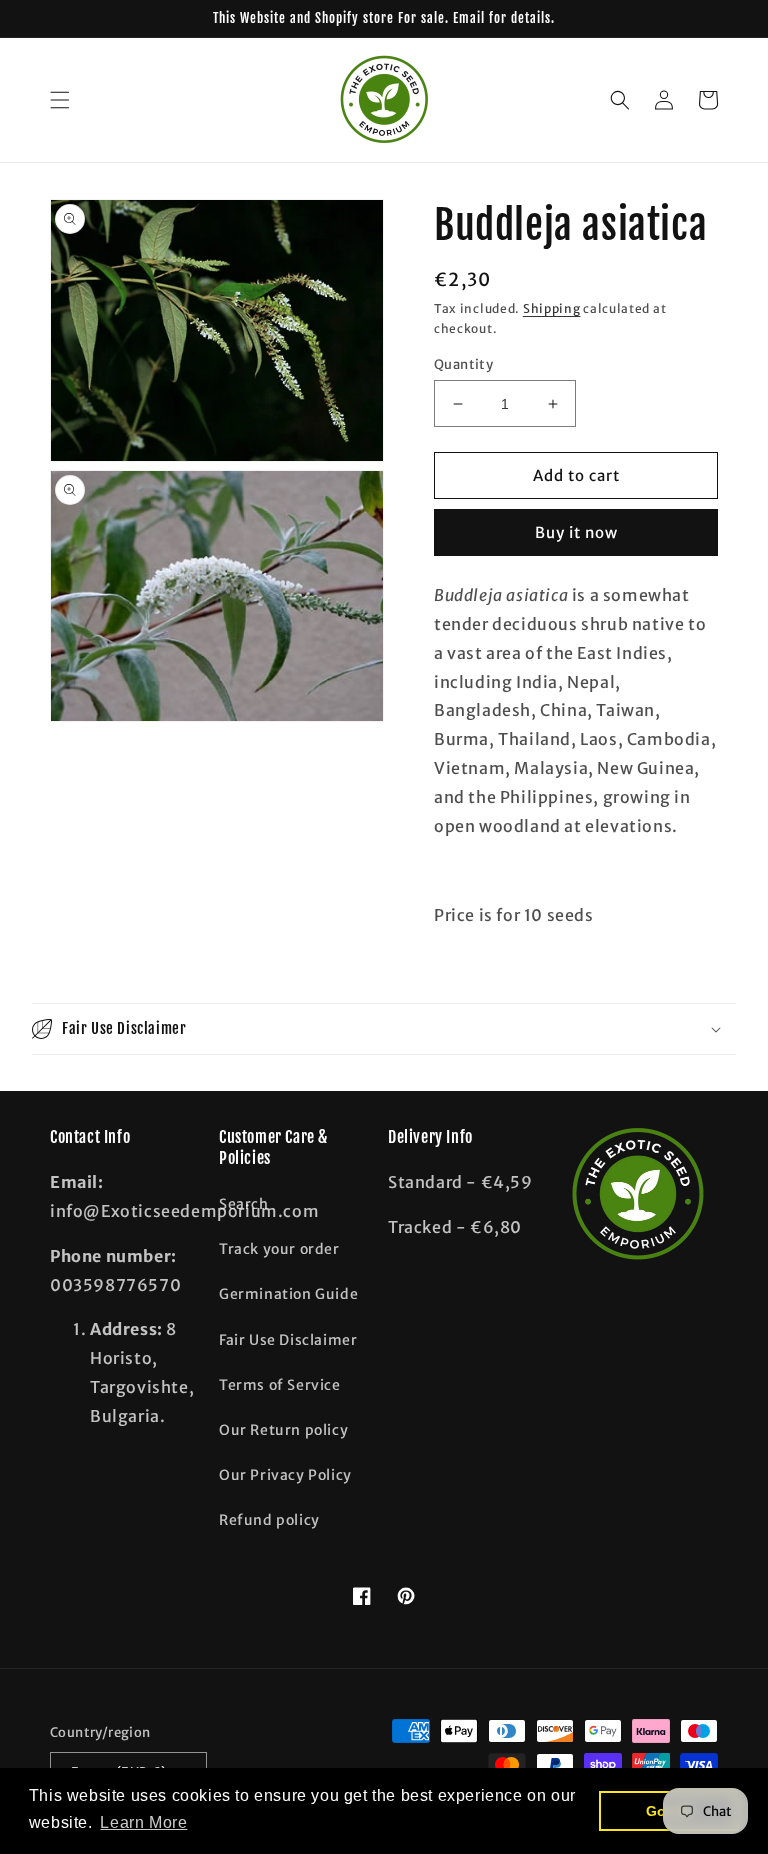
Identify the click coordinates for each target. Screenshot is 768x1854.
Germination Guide (288, 1294)
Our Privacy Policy (285, 1475)
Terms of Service (280, 1385)
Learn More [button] (143, 1822)
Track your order (279, 1249)
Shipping (552, 308)
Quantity (463, 364)
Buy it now (576, 532)
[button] (60, 100)
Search (244, 1204)
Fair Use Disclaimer (288, 1340)
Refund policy (269, 1520)
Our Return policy (283, 1430)
